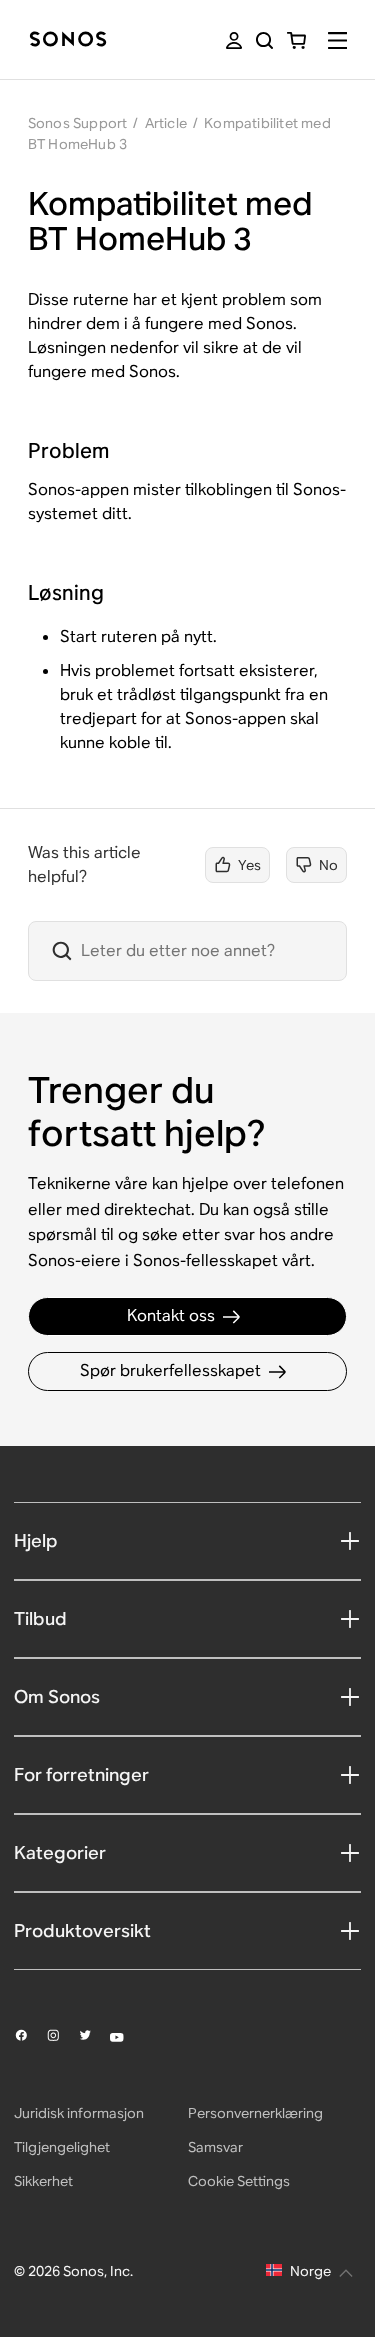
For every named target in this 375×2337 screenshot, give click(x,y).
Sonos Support (78, 123)
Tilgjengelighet (62, 2147)
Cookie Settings (239, 2181)
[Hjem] (68, 40)
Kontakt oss (171, 1315)
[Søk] (264, 40)
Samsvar (215, 2147)
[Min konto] (234, 40)
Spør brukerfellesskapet (170, 1370)
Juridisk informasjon (79, 2113)
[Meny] (337, 40)
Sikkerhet (43, 2181)
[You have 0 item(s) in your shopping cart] (296, 40)
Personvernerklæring (255, 2113)
